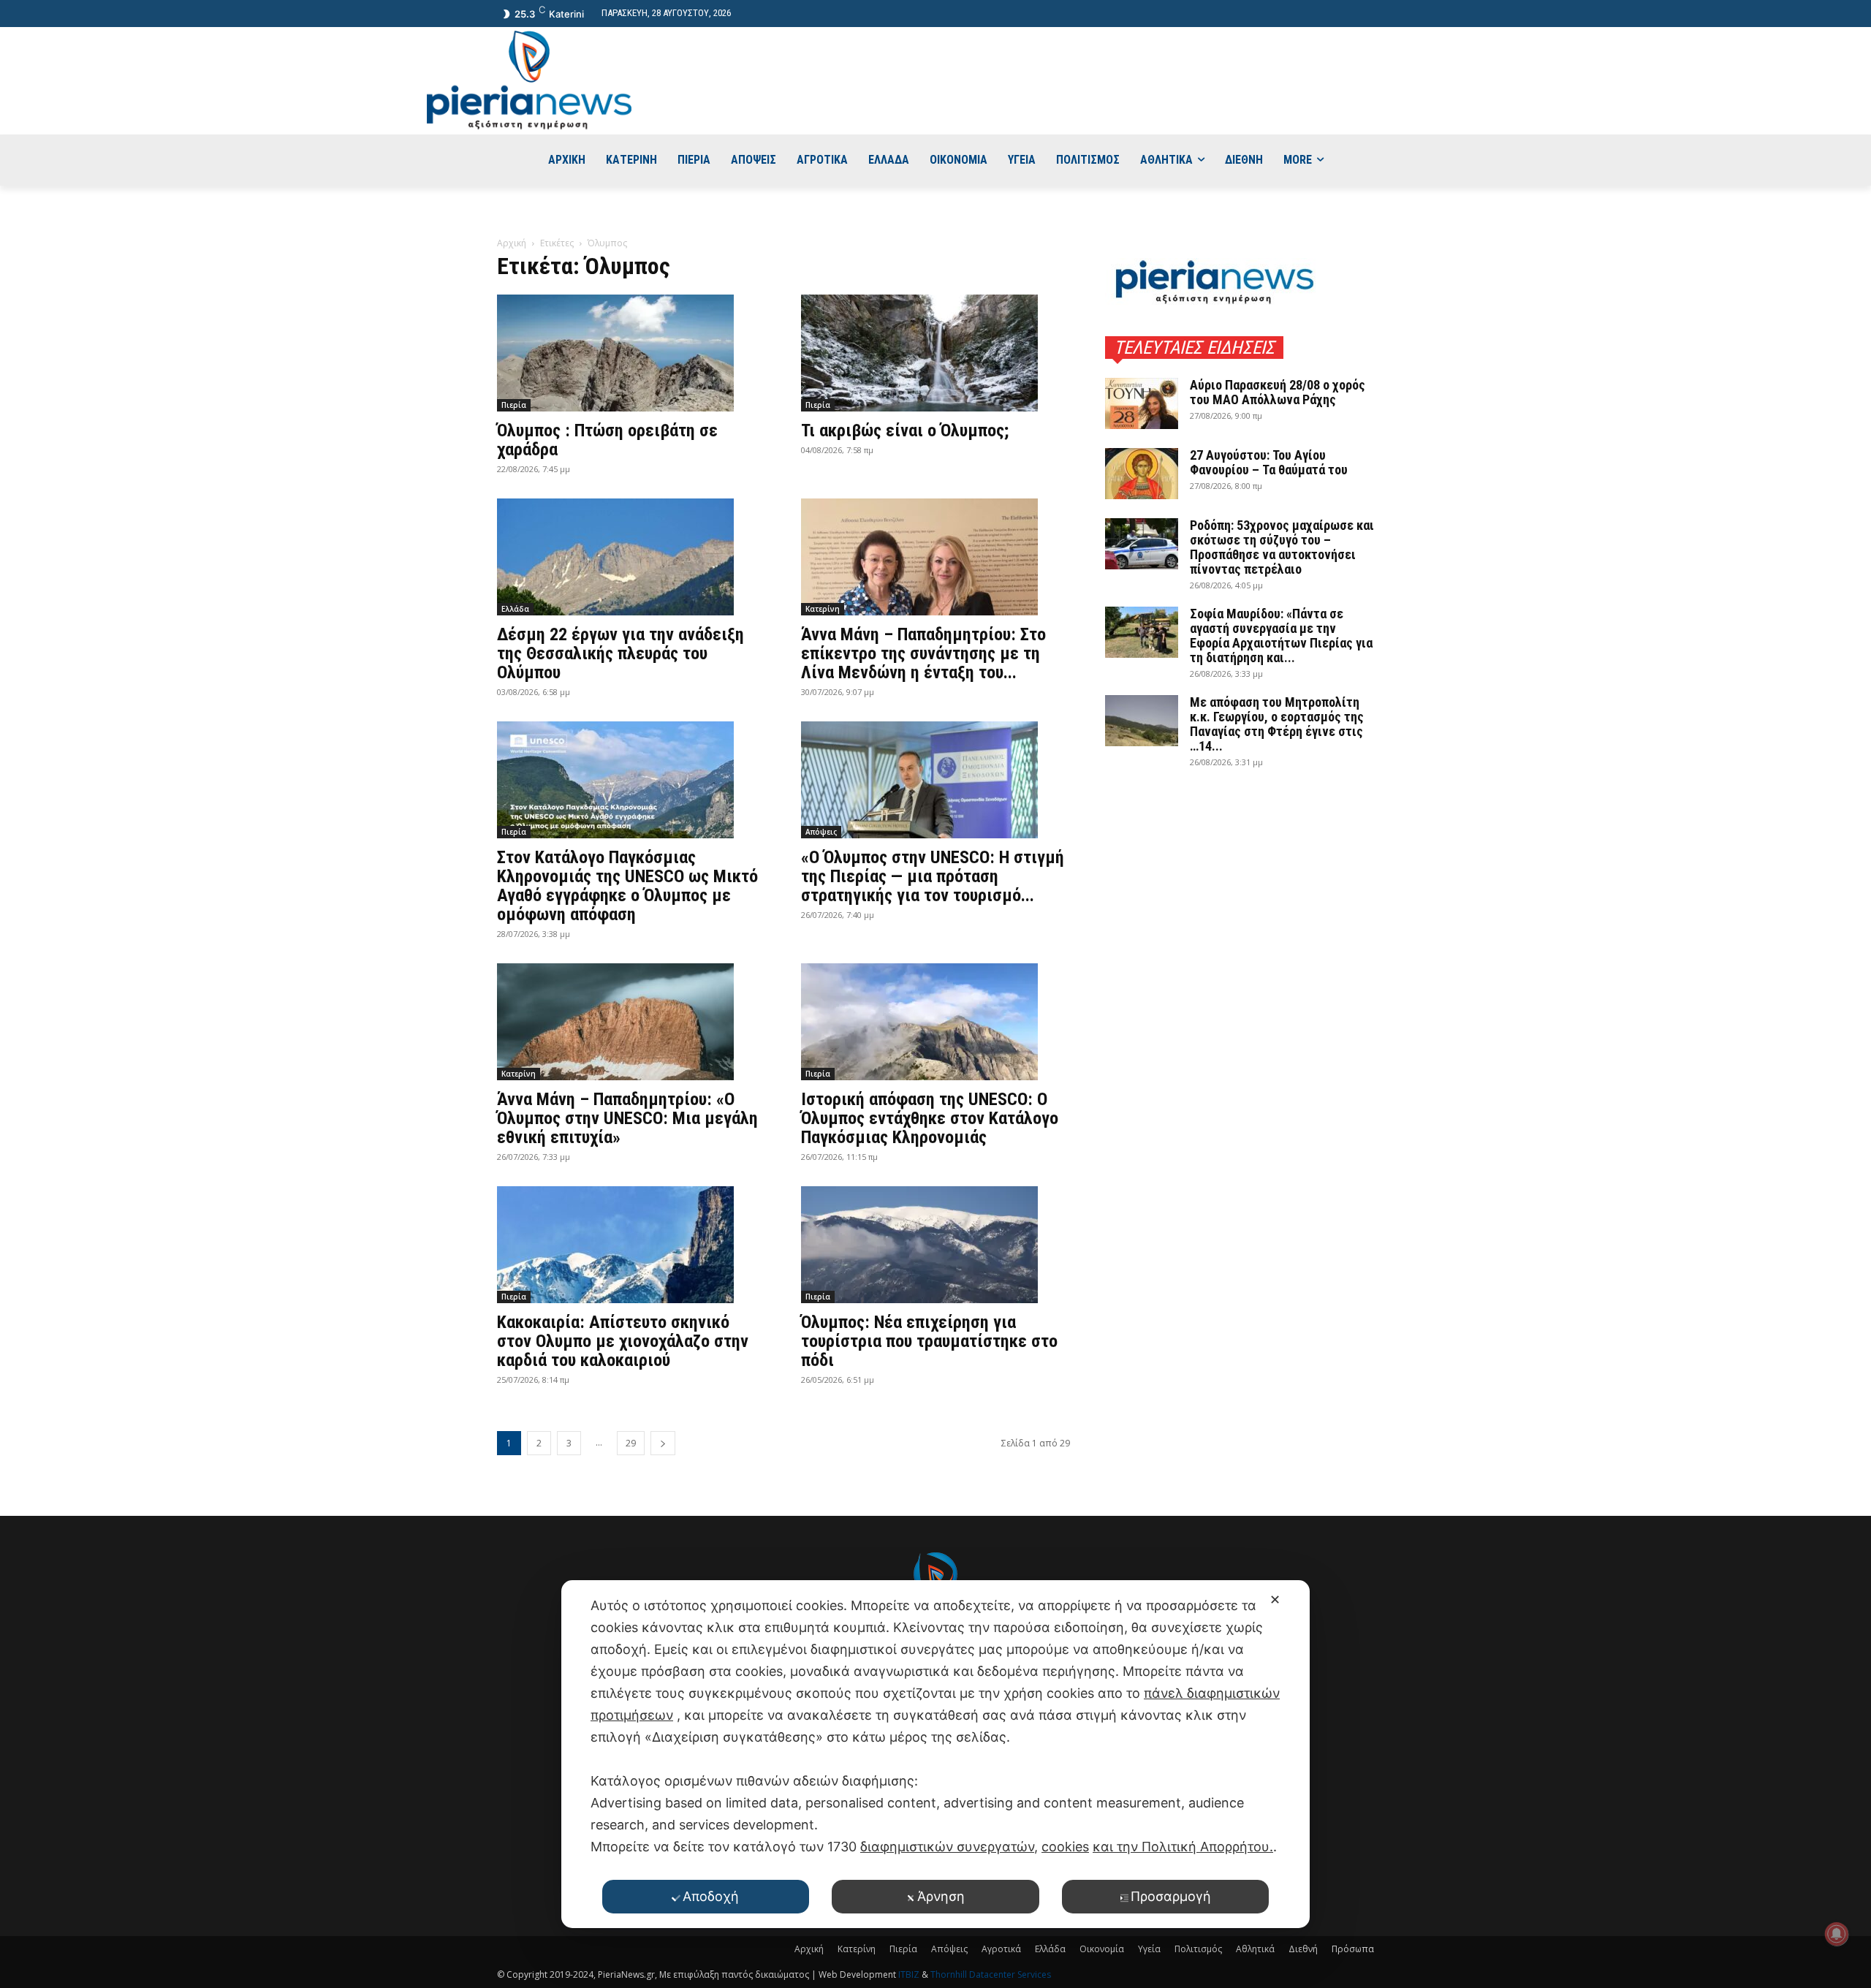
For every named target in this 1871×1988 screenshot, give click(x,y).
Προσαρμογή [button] (1171, 1896)
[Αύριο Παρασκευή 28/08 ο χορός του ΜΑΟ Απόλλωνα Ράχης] (1142, 403)
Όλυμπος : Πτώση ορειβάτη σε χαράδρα (607, 440)
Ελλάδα (515, 609)
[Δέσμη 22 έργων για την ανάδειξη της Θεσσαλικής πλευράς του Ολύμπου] (631, 557)
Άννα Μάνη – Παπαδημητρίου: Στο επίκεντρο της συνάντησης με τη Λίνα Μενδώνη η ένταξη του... (923, 653)
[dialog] (935, 1754)
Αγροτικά (1001, 1949)
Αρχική (512, 243)
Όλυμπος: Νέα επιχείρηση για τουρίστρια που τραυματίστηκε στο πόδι (929, 1341)
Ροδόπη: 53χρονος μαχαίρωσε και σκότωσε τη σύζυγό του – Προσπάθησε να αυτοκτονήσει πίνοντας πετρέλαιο (1282, 547)
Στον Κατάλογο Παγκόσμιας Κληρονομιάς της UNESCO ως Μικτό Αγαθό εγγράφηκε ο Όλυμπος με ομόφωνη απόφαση (627, 886)
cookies (1065, 1847)
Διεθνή (1303, 1949)
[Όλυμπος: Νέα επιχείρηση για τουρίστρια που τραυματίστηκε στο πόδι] (935, 1245)
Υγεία (1149, 1949)
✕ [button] (1275, 1600)
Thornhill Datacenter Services (991, 1974)
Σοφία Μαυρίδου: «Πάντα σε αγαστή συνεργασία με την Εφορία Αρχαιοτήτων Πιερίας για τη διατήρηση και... (1281, 636)
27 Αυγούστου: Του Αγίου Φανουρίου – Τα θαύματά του (1269, 462)
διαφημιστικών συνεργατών (947, 1847)
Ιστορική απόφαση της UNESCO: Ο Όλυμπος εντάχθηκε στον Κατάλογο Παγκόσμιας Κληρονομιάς (930, 1118)
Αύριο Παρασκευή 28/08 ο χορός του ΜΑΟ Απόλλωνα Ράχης (1278, 392)
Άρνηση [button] (941, 1896)
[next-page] (663, 1443)
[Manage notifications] (1837, 1934)
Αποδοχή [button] (711, 1896)
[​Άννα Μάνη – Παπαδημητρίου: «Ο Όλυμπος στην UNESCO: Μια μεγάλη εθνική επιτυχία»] (631, 1022)
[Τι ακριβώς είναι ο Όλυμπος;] (935, 353)
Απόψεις (821, 832)
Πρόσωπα (1353, 1949)
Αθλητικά (1255, 1949)
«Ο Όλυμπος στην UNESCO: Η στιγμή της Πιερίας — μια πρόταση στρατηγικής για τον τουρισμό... (933, 876)
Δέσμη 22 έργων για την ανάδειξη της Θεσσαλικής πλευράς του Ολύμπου (620, 653)
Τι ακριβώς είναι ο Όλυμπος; (905, 430)
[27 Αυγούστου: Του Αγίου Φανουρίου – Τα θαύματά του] (1142, 474)
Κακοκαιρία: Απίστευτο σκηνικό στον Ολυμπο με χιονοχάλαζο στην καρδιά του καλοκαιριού (623, 1341)
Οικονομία (1102, 1949)
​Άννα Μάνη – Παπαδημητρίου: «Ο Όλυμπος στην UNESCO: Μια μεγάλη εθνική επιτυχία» (627, 1118)
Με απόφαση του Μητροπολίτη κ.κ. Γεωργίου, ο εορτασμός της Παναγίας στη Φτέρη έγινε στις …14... (1277, 724)
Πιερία (514, 405)
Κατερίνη (823, 609)
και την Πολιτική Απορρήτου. (1183, 1847)
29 (631, 1443)
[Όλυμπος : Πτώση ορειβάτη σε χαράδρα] (631, 353)
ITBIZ (910, 1974)
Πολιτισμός (1198, 1949)
